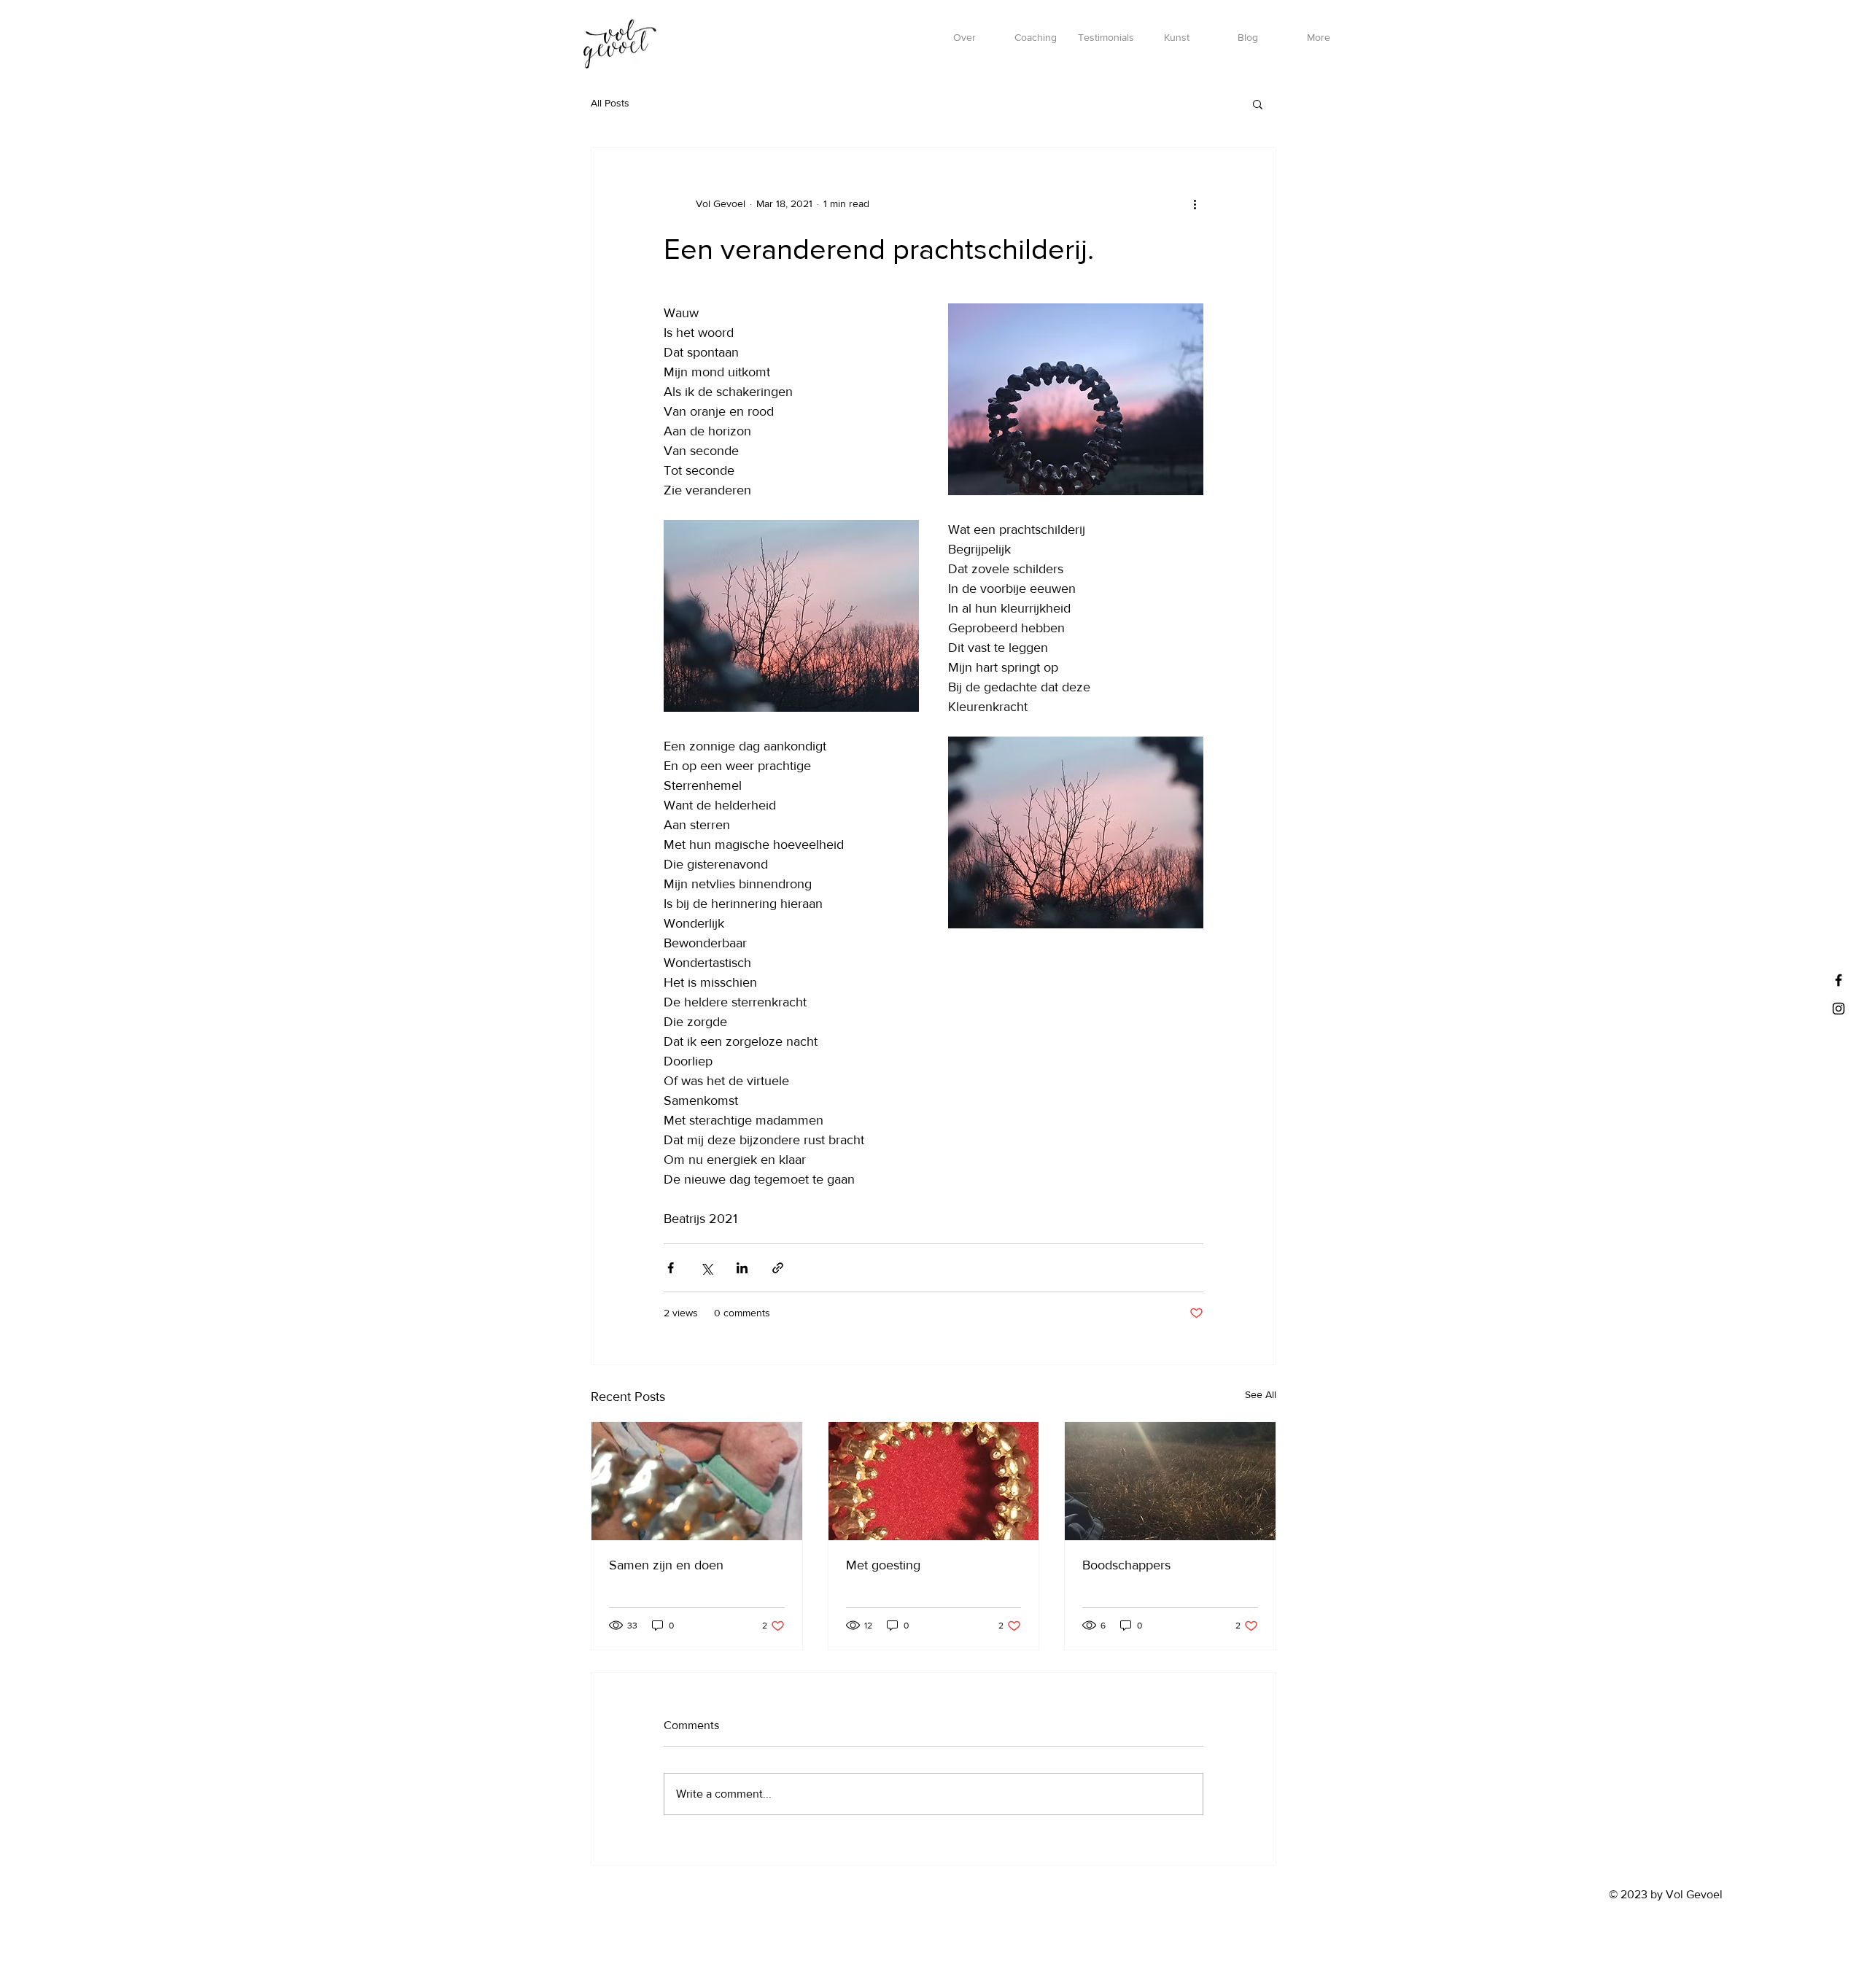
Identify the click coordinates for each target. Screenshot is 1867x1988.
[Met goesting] (934, 1481)
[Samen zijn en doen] (697, 1481)
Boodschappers (1126, 1565)
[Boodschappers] (1170, 1481)
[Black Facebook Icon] (1839, 980)
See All (1261, 1394)
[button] (1258, 104)
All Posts (610, 103)
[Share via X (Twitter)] (706, 1268)
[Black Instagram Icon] (1839, 1009)
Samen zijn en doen (666, 1565)
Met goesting (883, 1565)
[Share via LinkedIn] (742, 1268)
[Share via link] (778, 1268)
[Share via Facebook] (671, 1268)
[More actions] (1195, 203)
